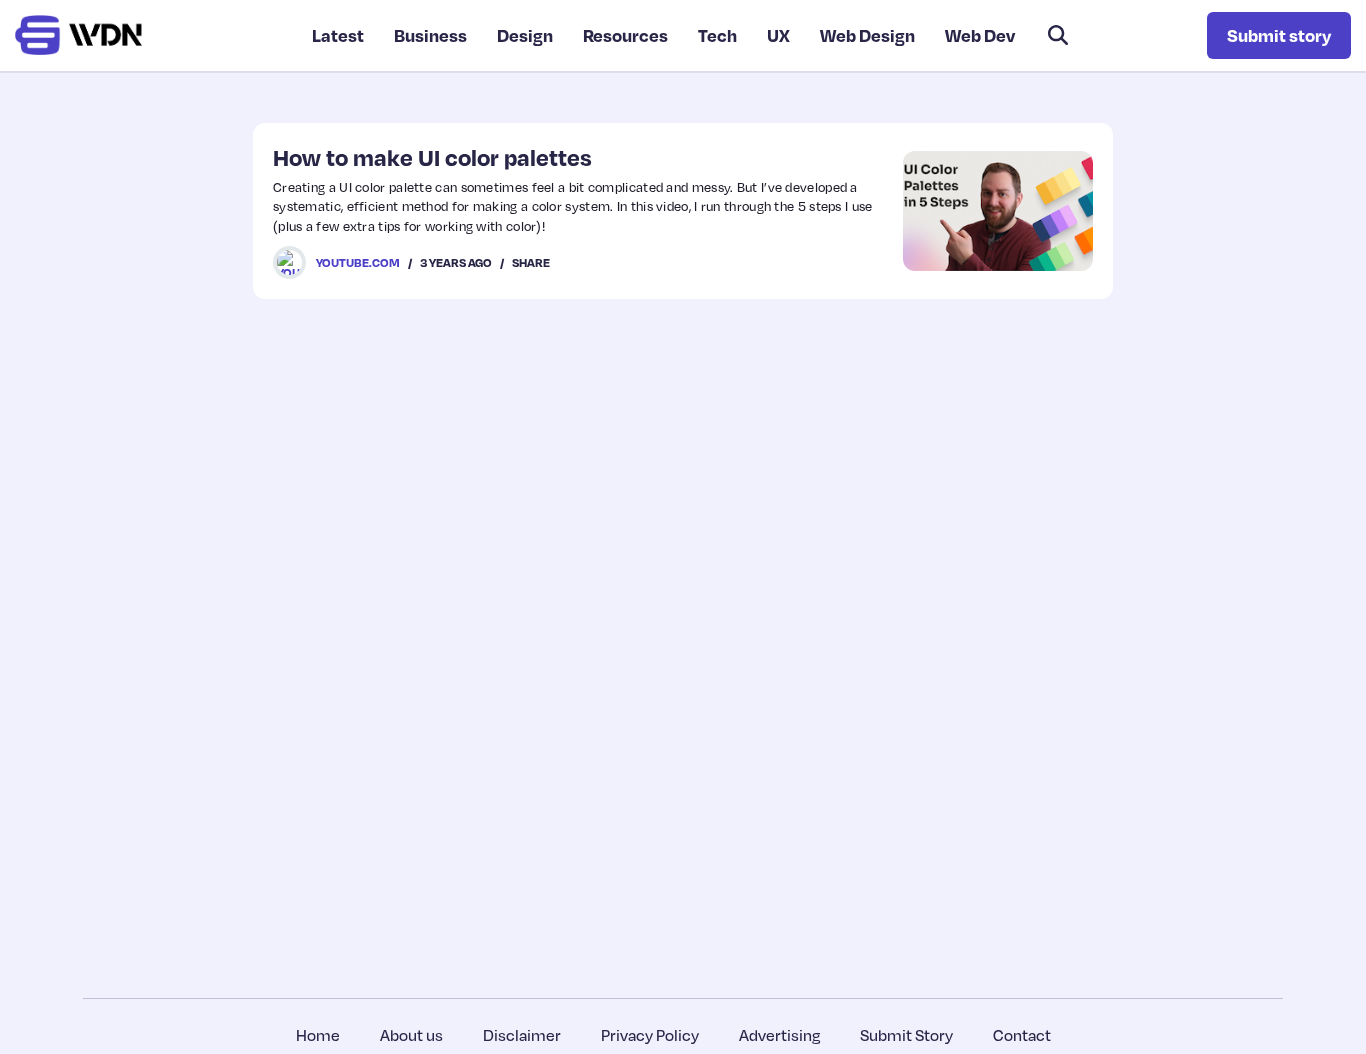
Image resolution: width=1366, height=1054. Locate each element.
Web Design (867, 35)
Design (525, 35)
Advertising (779, 1035)
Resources (625, 35)
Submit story (1279, 35)
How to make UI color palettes (432, 157)
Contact (1022, 1035)
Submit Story (906, 1035)
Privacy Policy (650, 1035)
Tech (717, 35)
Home (318, 1035)
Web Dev (980, 35)
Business (430, 35)
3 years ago (456, 262)
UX (778, 35)
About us (411, 1035)
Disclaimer (522, 1035)
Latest (338, 35)
